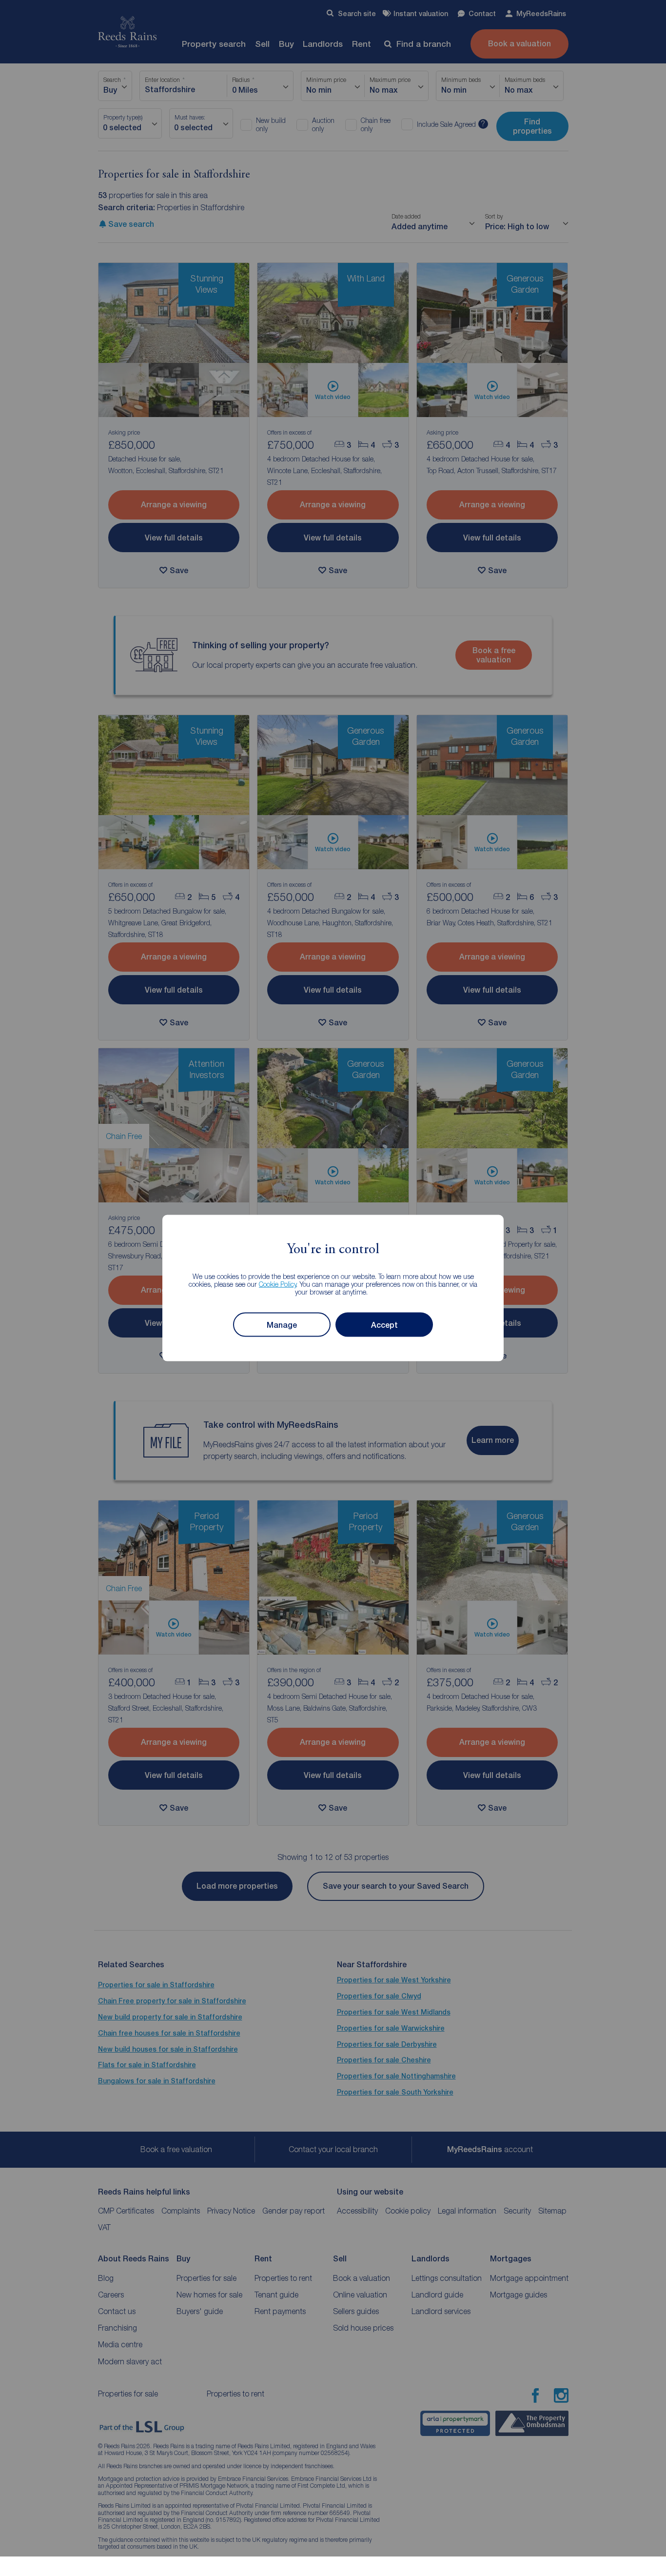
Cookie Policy (278, 1284)
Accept (384, 1325)
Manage (282, 1325)
